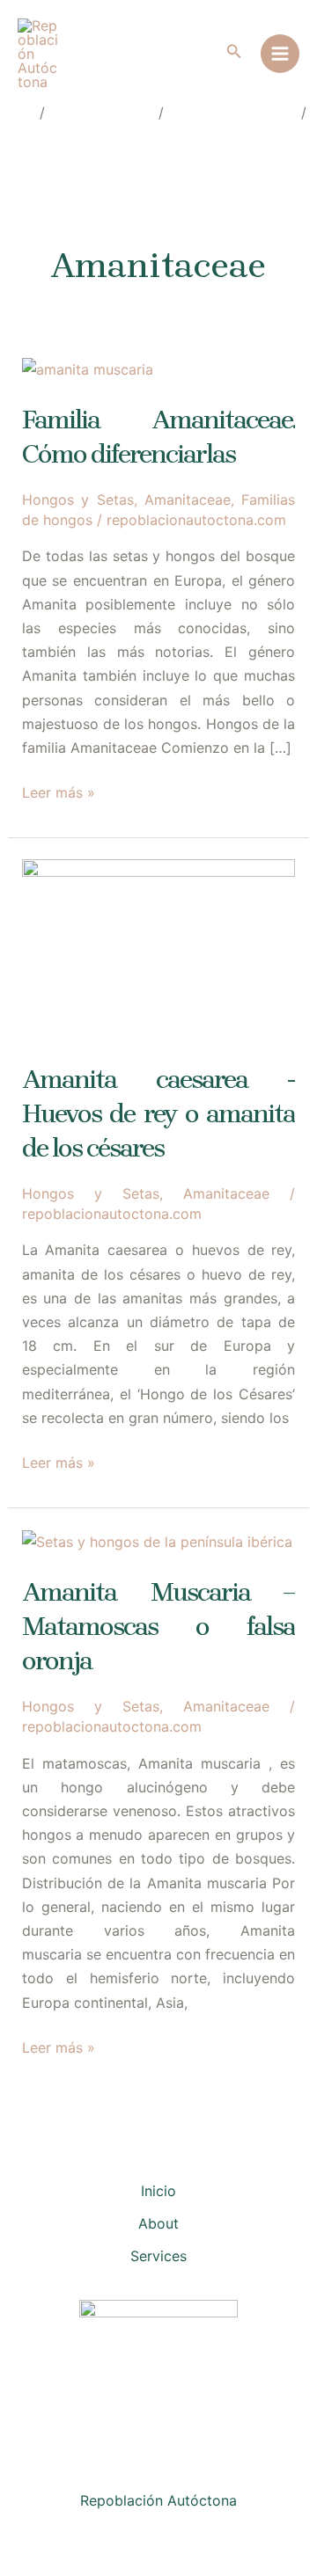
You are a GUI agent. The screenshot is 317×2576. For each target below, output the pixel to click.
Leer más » (59, 794)
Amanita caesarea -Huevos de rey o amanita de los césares (159, 1113)
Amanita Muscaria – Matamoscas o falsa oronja (159, 1626)
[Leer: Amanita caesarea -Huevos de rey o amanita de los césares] (159, 949)
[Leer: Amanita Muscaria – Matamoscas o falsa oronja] (157, 1541)
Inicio (158, 2191)
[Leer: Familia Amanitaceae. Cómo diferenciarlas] (88, 369)
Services (158, 2256)
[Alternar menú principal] (280, 54)
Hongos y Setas (78, 500)
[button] (234, 51)
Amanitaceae (188, 500)
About (158, 2223)
